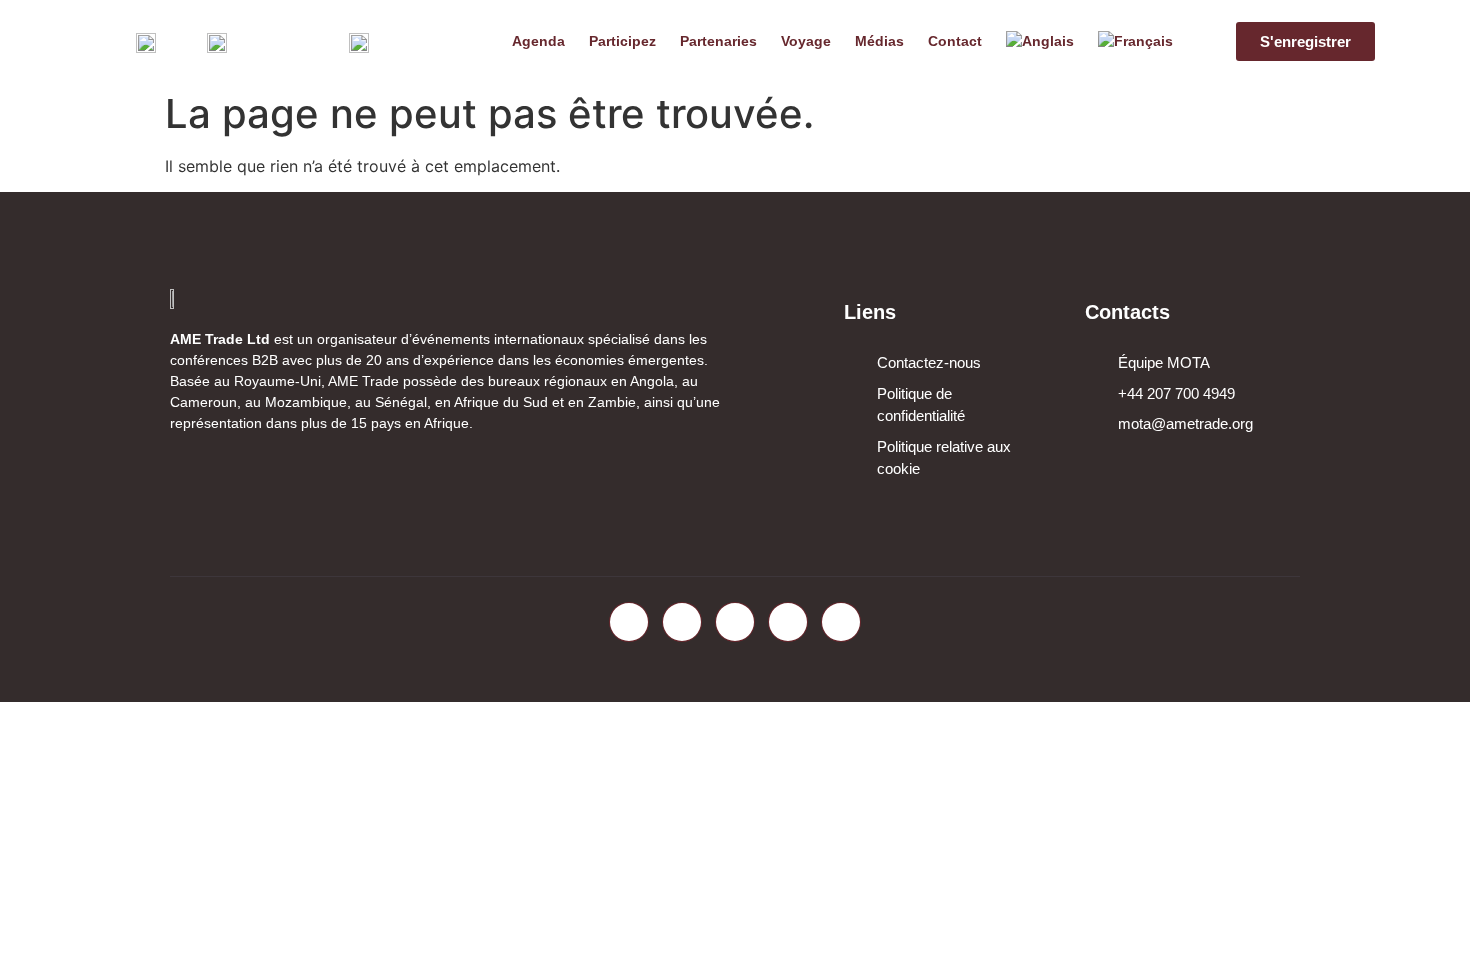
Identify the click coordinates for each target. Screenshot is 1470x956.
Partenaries (718, 41)
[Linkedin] (735, 622)
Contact (955, 41)
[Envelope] (841, 622)
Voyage (806, 41)
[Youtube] (788, 622)
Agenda (538, 41)
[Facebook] (629, 622)
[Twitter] (682, 622)
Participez (622, 41)
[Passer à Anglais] (1040, 41)
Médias (879, 41)
